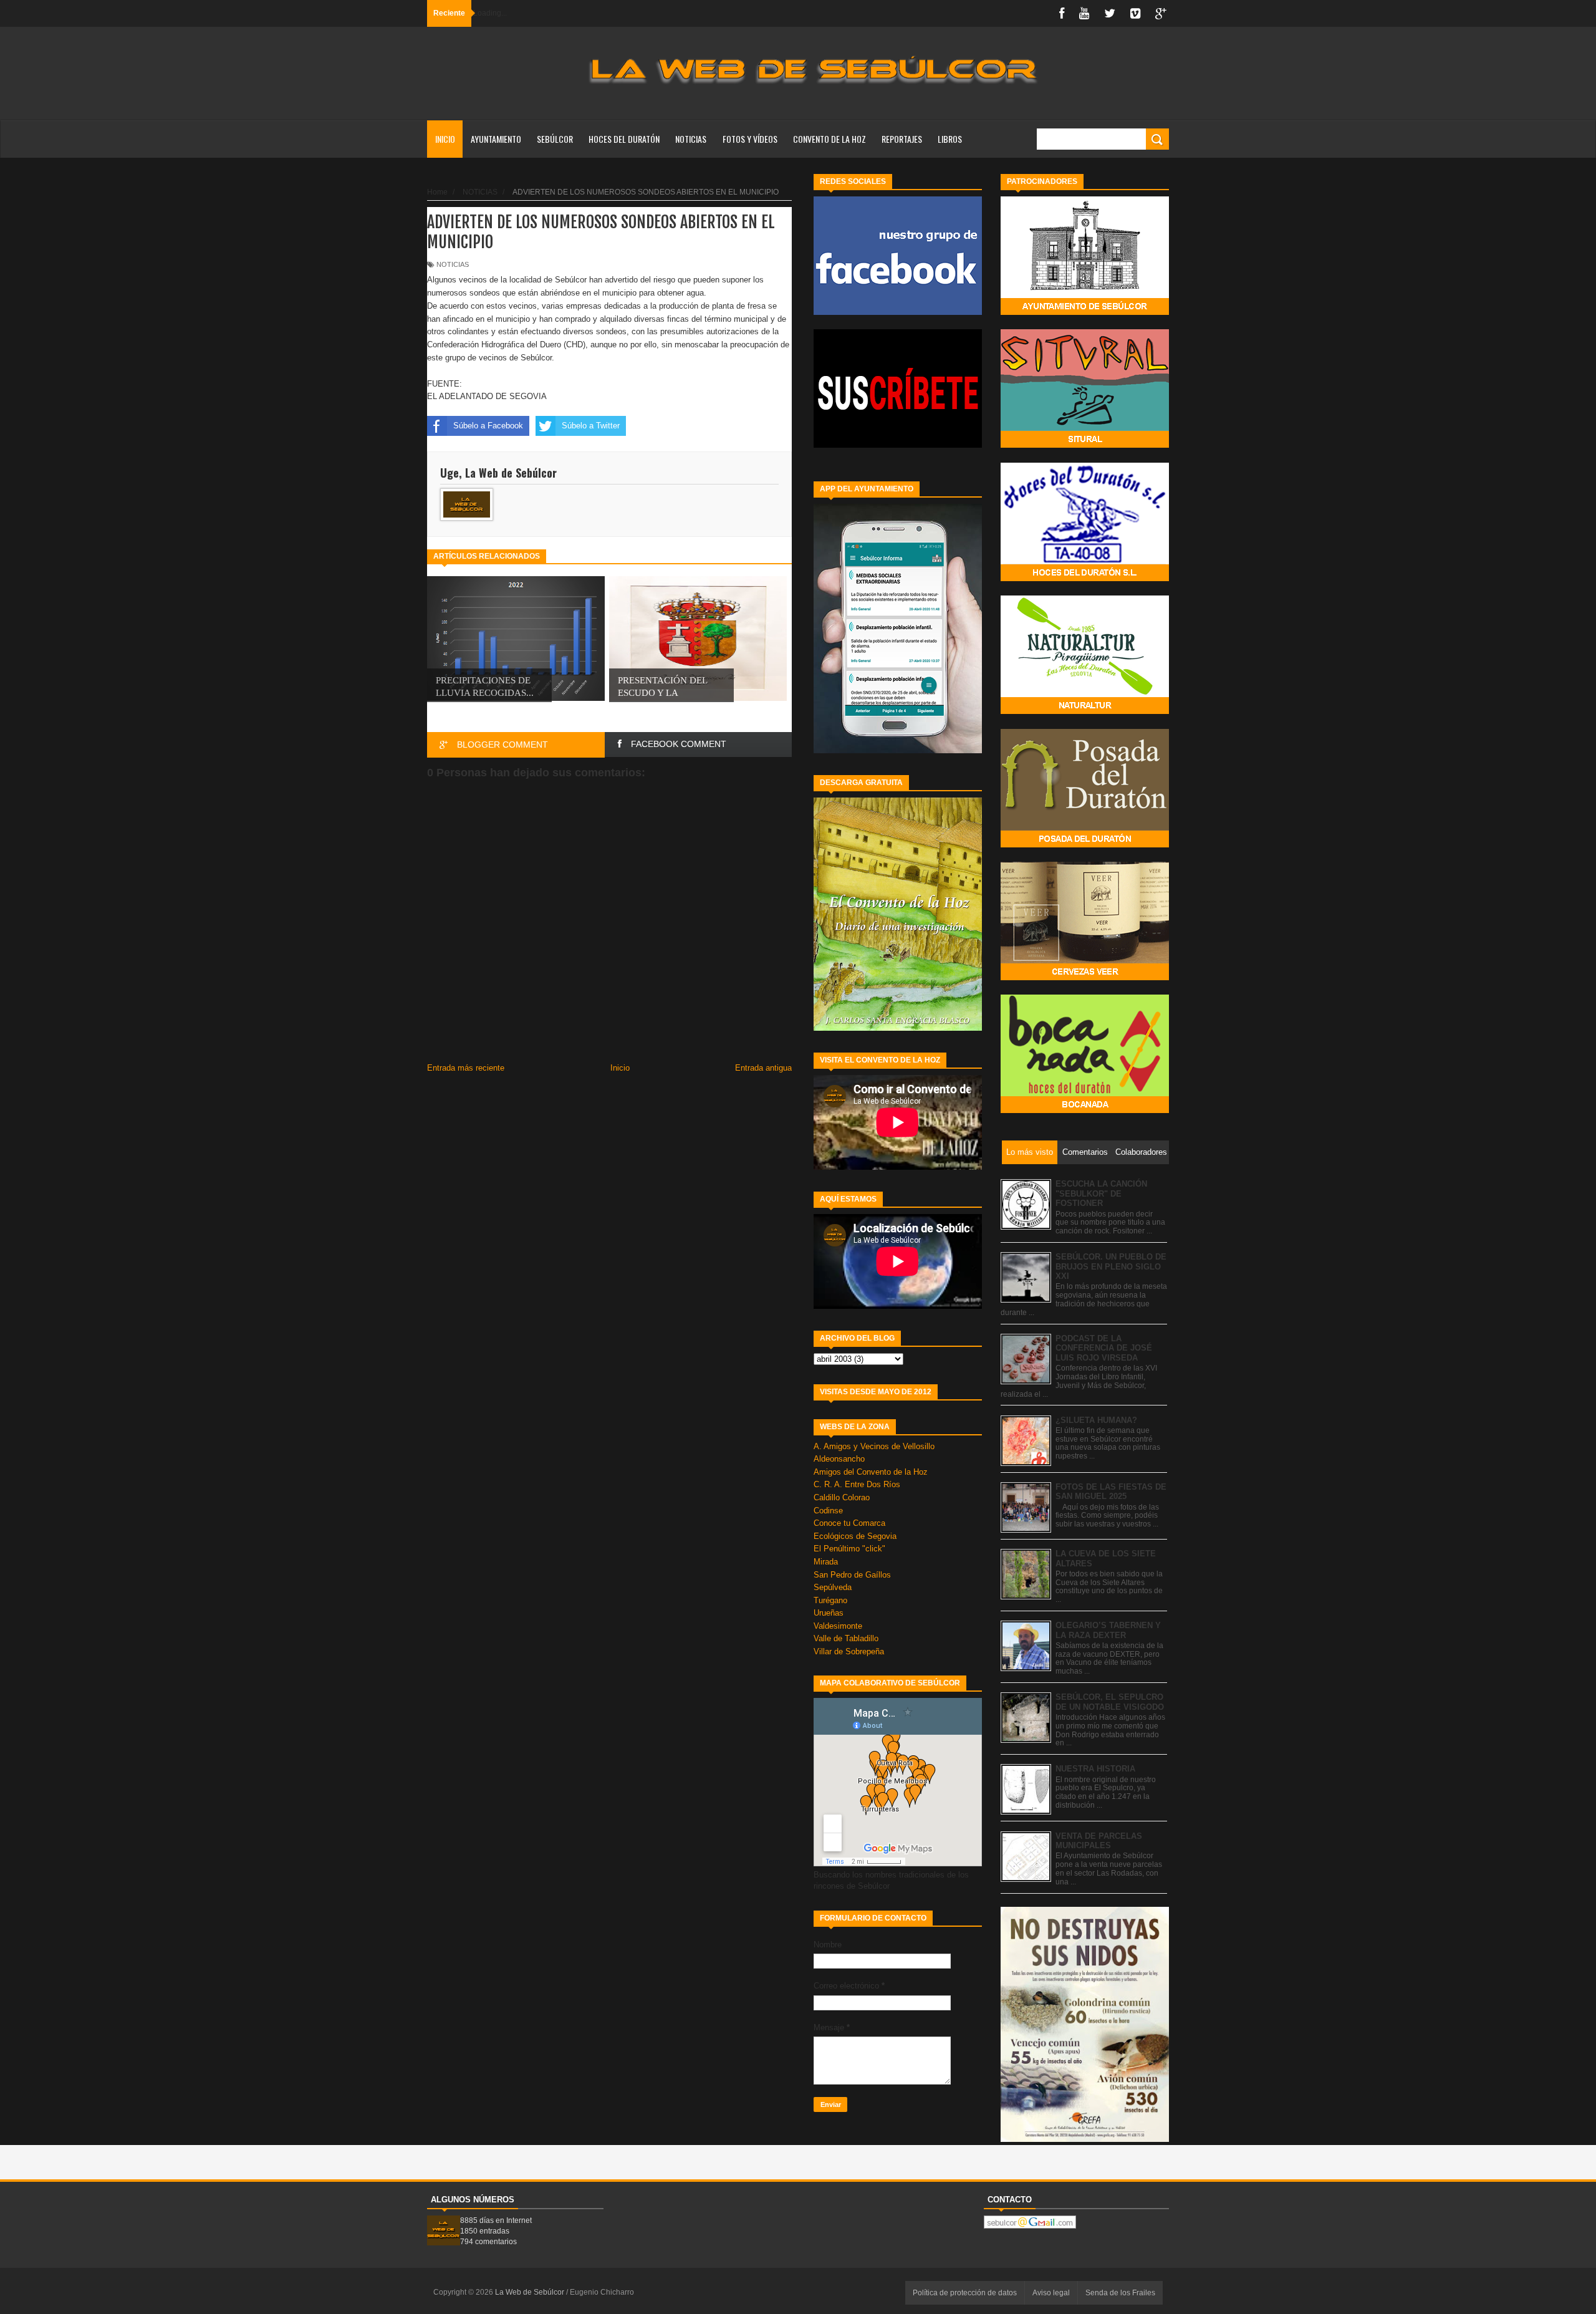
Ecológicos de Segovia (855, 1536)
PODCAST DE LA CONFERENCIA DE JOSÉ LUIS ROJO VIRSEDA (1104, 1348)
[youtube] (1084, 13)
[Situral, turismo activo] (1085, 445)
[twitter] (1110, 13)
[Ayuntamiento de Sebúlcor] (1085, 312)
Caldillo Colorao (842, 1497)
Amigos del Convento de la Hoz (871, 1472)
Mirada (826, 1562)
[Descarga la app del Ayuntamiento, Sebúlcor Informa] (898, 750)
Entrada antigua (763, 1068)
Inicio (445, 139)
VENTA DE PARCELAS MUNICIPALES (1099, 1841)
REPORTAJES (902, 139)
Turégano (830, 1600)
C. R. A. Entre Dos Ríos (857, 1484)
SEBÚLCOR (555, 139)
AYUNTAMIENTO (496, 139)
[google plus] (1161, 13)
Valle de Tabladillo (846, 1638)
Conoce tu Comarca (849, 1523)
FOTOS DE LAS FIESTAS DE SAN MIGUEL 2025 (1111, 1492)
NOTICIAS (691, 139)
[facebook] (1062, 13)
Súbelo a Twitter (591, 426)
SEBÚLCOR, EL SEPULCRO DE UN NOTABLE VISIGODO (1110, 1702)
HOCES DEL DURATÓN (624, 139)
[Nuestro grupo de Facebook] (898, 312)
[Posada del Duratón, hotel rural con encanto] (1085, 845)
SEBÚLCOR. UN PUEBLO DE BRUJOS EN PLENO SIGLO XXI (1111, 1266)
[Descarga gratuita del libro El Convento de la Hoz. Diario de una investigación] (898, 1028)
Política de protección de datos (965, 2293)
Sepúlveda (833, 1587)
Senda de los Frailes (1120, 2293)
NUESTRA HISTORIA (1095, 1769)
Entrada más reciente (466, 1068)
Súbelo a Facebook (488, 426)
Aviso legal (1051, 2293)
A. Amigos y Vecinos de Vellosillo (874, 1446)
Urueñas (829, 1613)
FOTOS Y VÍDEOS (750, 139)
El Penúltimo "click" (849, 1549)
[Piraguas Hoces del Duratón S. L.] (1085, 578)
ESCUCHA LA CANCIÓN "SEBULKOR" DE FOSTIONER (1101, 1193)
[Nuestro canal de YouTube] (898, 445)
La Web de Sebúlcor (531, 2292)
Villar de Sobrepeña (849, 1651)
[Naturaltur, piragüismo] (1085, 711)
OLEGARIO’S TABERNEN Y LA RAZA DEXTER (1108, 1630)
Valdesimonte (838, 1626)
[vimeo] (1135, 13)
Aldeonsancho (839, 1459)
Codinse (828, 1511)
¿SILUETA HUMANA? (1096, 1420)
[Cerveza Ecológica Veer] (1085, 977)
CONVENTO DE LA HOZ (829, 139)
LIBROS (950, 139)
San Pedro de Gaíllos (852, 1575)
